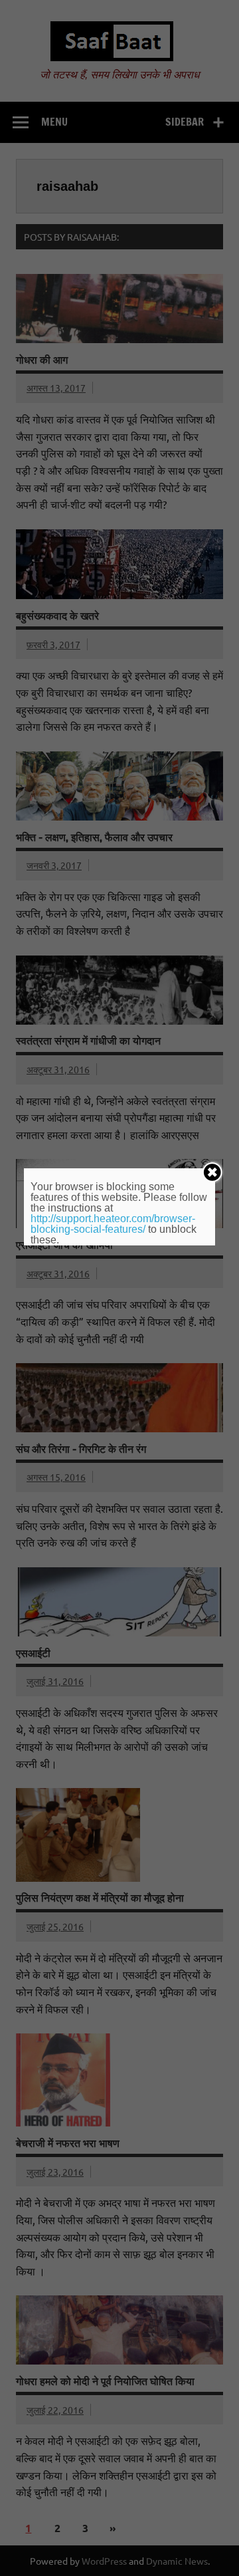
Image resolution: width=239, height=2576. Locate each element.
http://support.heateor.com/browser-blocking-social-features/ (113, 1224)
